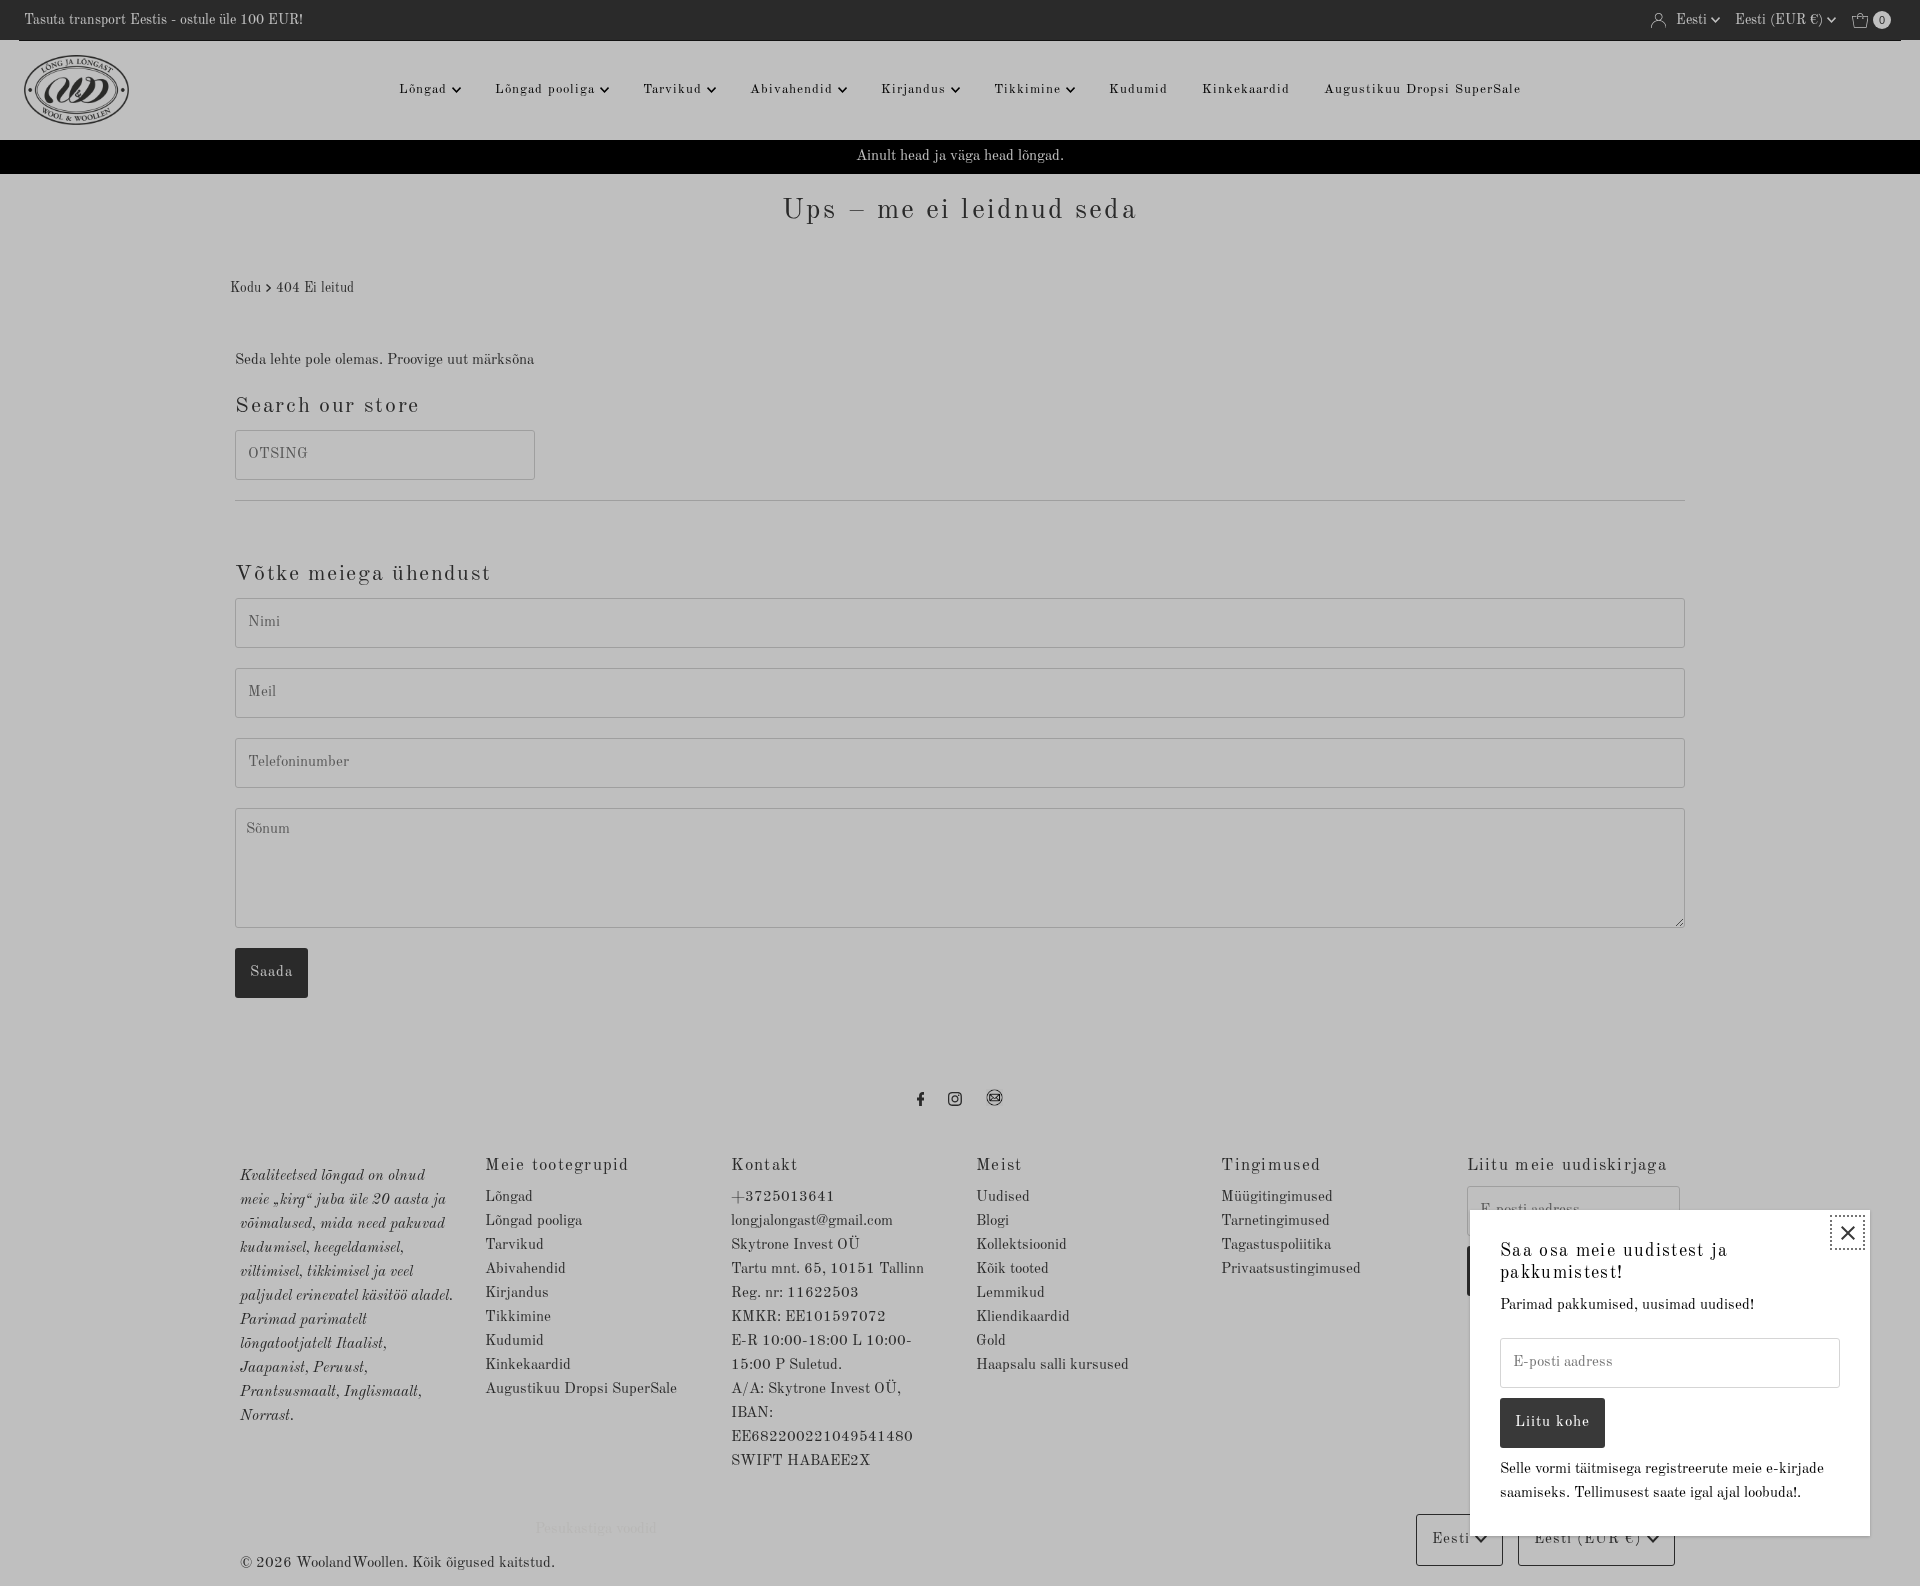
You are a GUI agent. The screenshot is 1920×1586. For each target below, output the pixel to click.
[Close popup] (1847, 1232)
